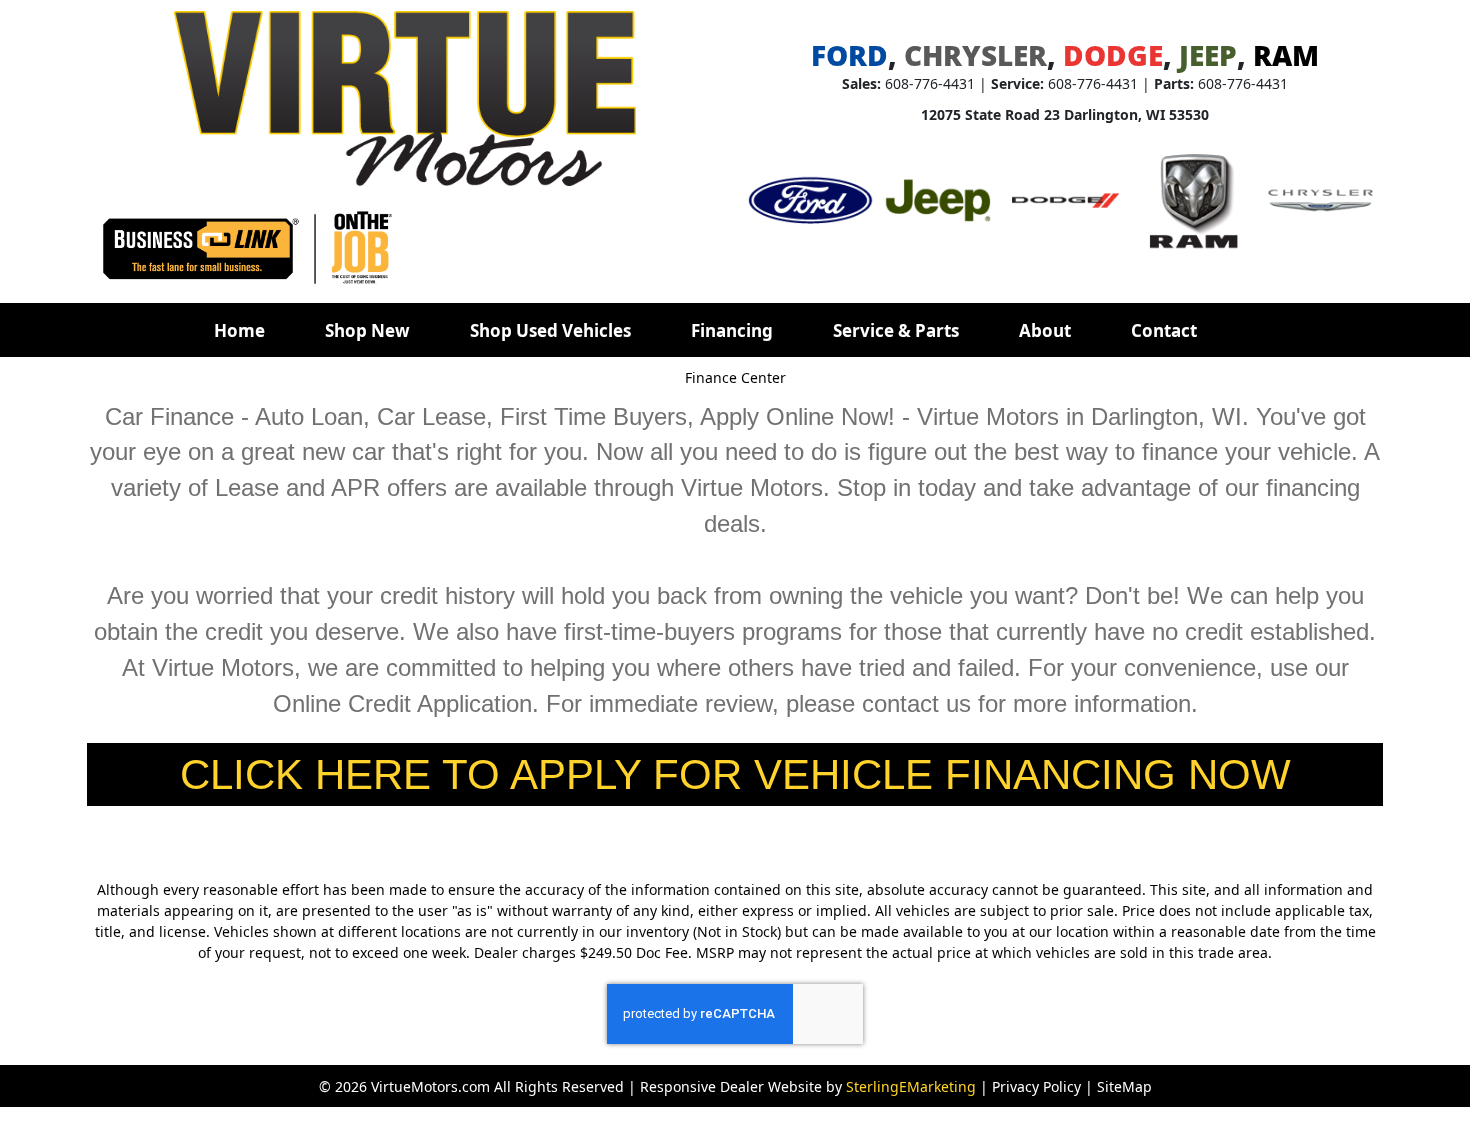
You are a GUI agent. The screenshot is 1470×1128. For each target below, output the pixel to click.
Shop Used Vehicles (550, 330)
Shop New (367, 330)
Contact (1164, 330)
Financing (732, 330)
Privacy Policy (1036, 1086)
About (1045, 330)
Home (239, 330)
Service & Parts (896, 330)
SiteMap (1124, 1086)
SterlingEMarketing (911, 1086)
